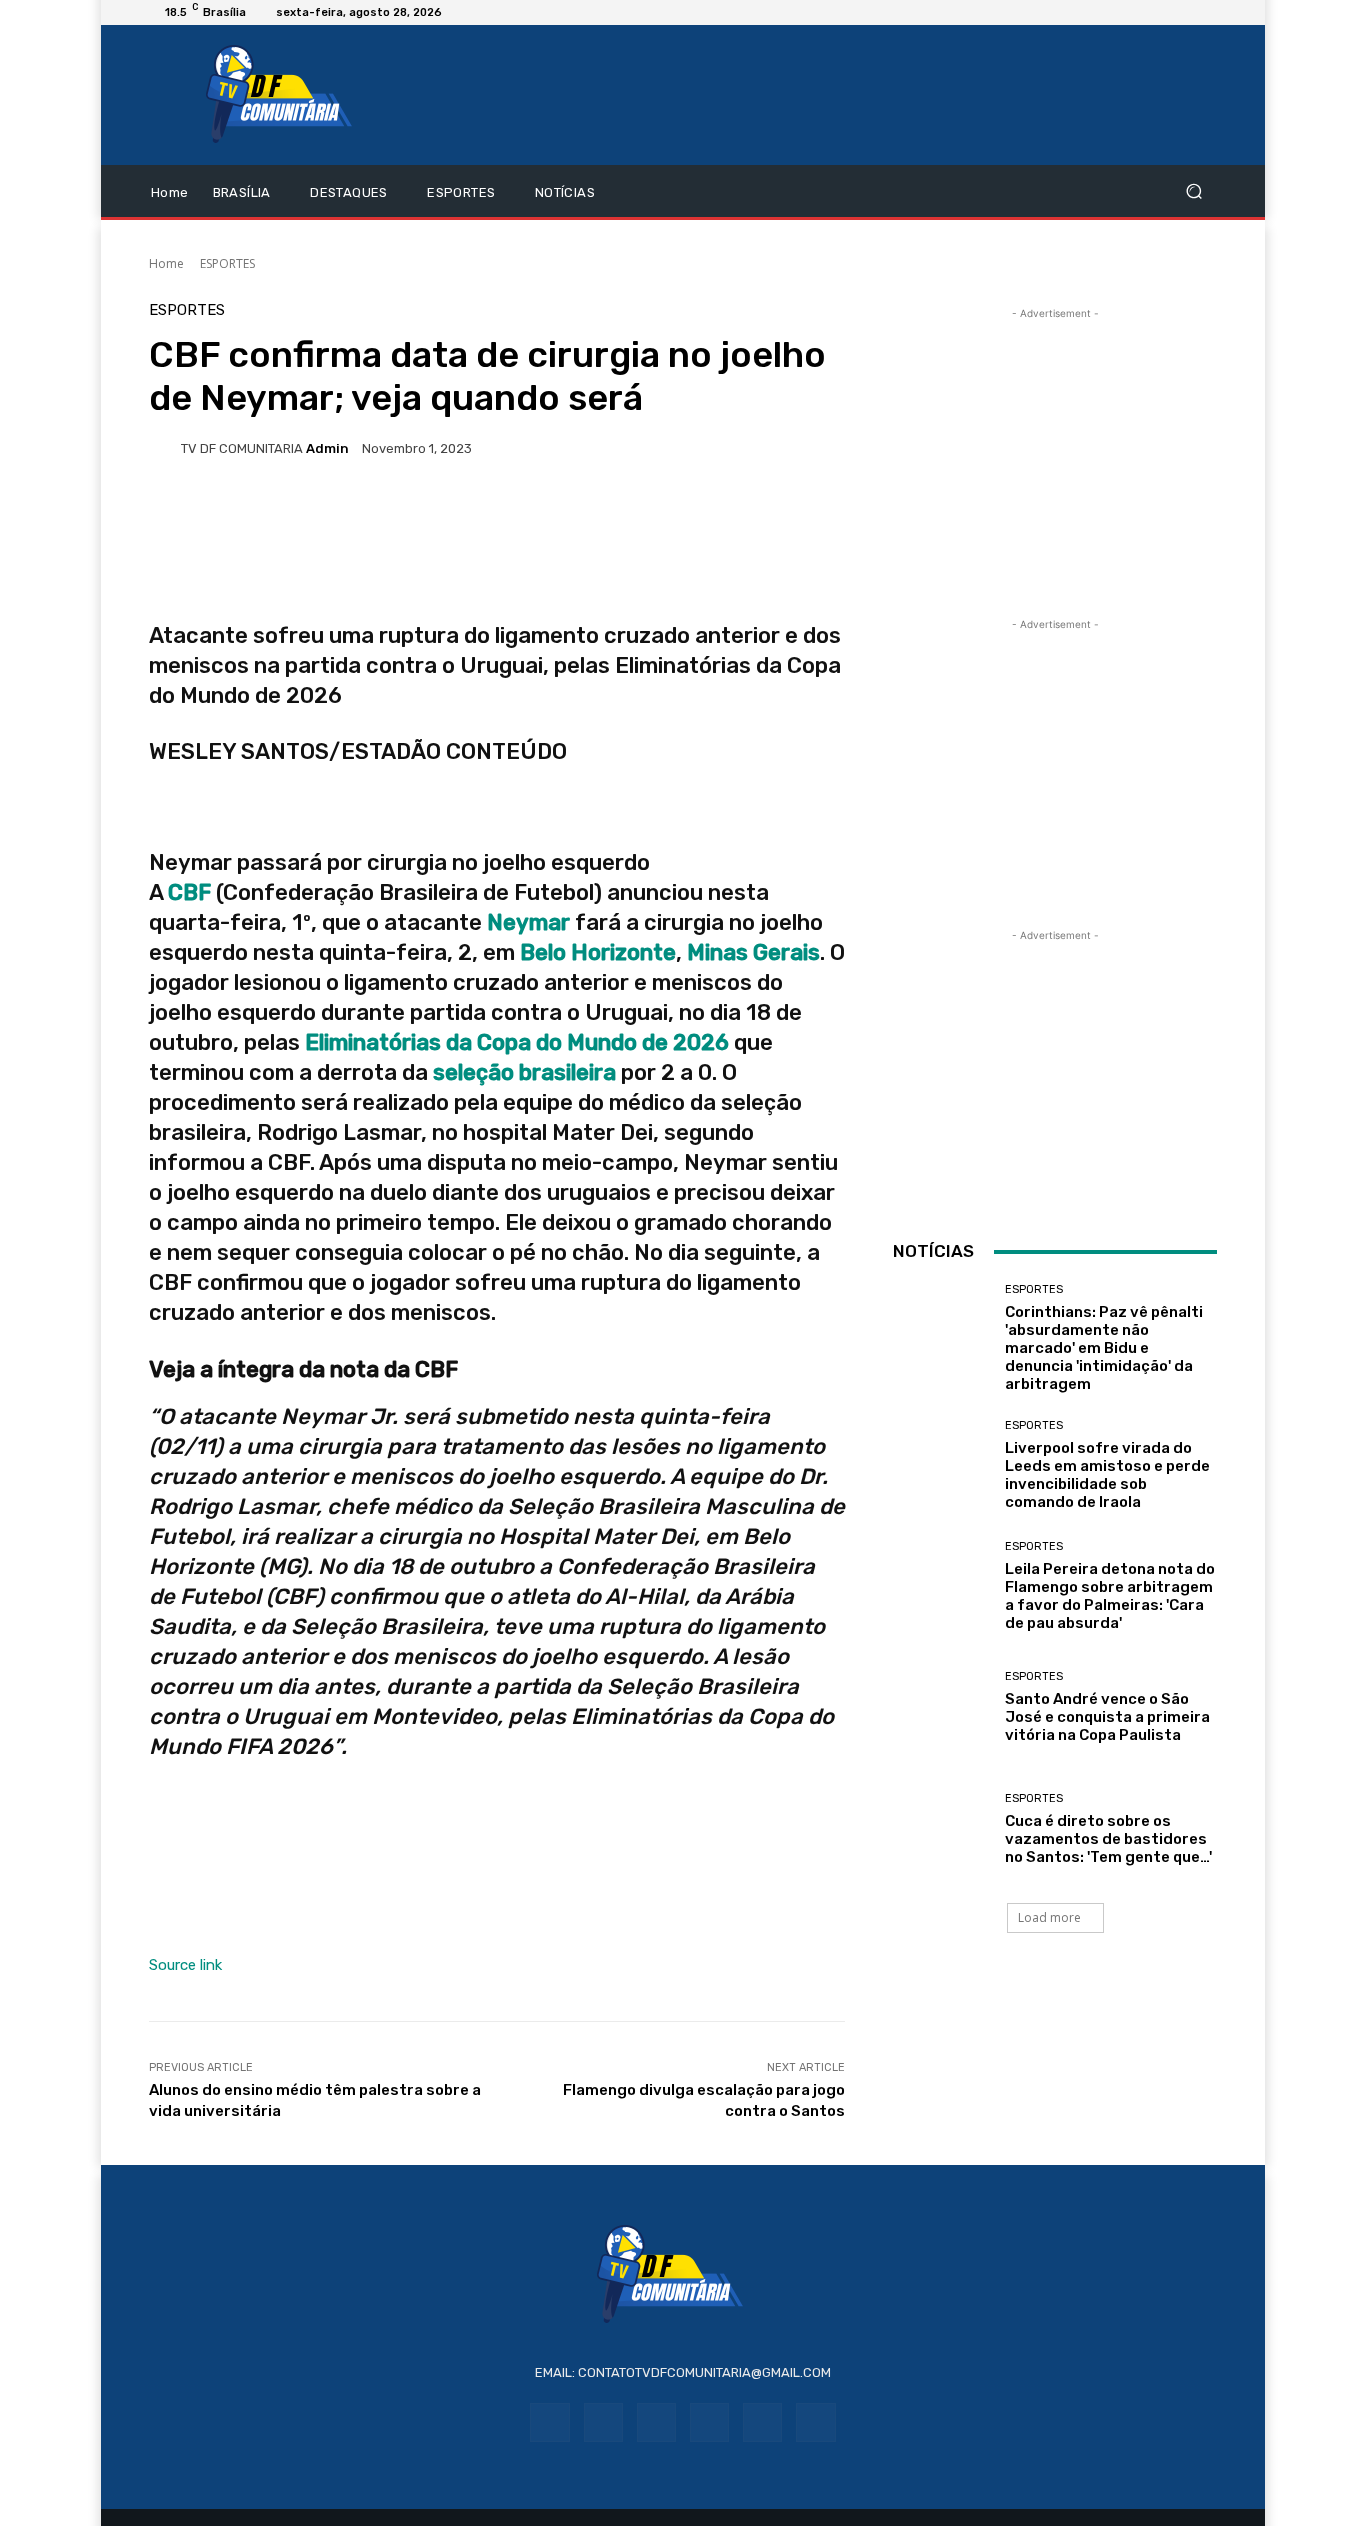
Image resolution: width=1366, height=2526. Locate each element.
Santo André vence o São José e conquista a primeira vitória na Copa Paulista (1107, 1717)
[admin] (165, 448)
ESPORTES (227, 263)
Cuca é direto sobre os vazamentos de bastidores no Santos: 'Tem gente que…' (1108, 1839)
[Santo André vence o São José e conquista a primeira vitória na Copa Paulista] (941, 1707)
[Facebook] (549, 2422)
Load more (1049, 1917)
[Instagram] (603, 2422)
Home (166, 263)
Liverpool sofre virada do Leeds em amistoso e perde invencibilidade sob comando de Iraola (1107, 1475)
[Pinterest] (709, 2422)
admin (327, 448)
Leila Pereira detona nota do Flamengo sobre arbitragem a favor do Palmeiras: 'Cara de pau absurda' (1110, 1596)
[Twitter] (815, 2422)
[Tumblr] (762, 2422)
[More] (686, 517)
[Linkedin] (656, 2422)
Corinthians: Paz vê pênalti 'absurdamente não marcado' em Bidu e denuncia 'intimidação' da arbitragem (1104, 1348)
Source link (185, 1965)
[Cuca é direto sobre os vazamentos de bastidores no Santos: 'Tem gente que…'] (941, 1829)
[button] (1193, 191)
